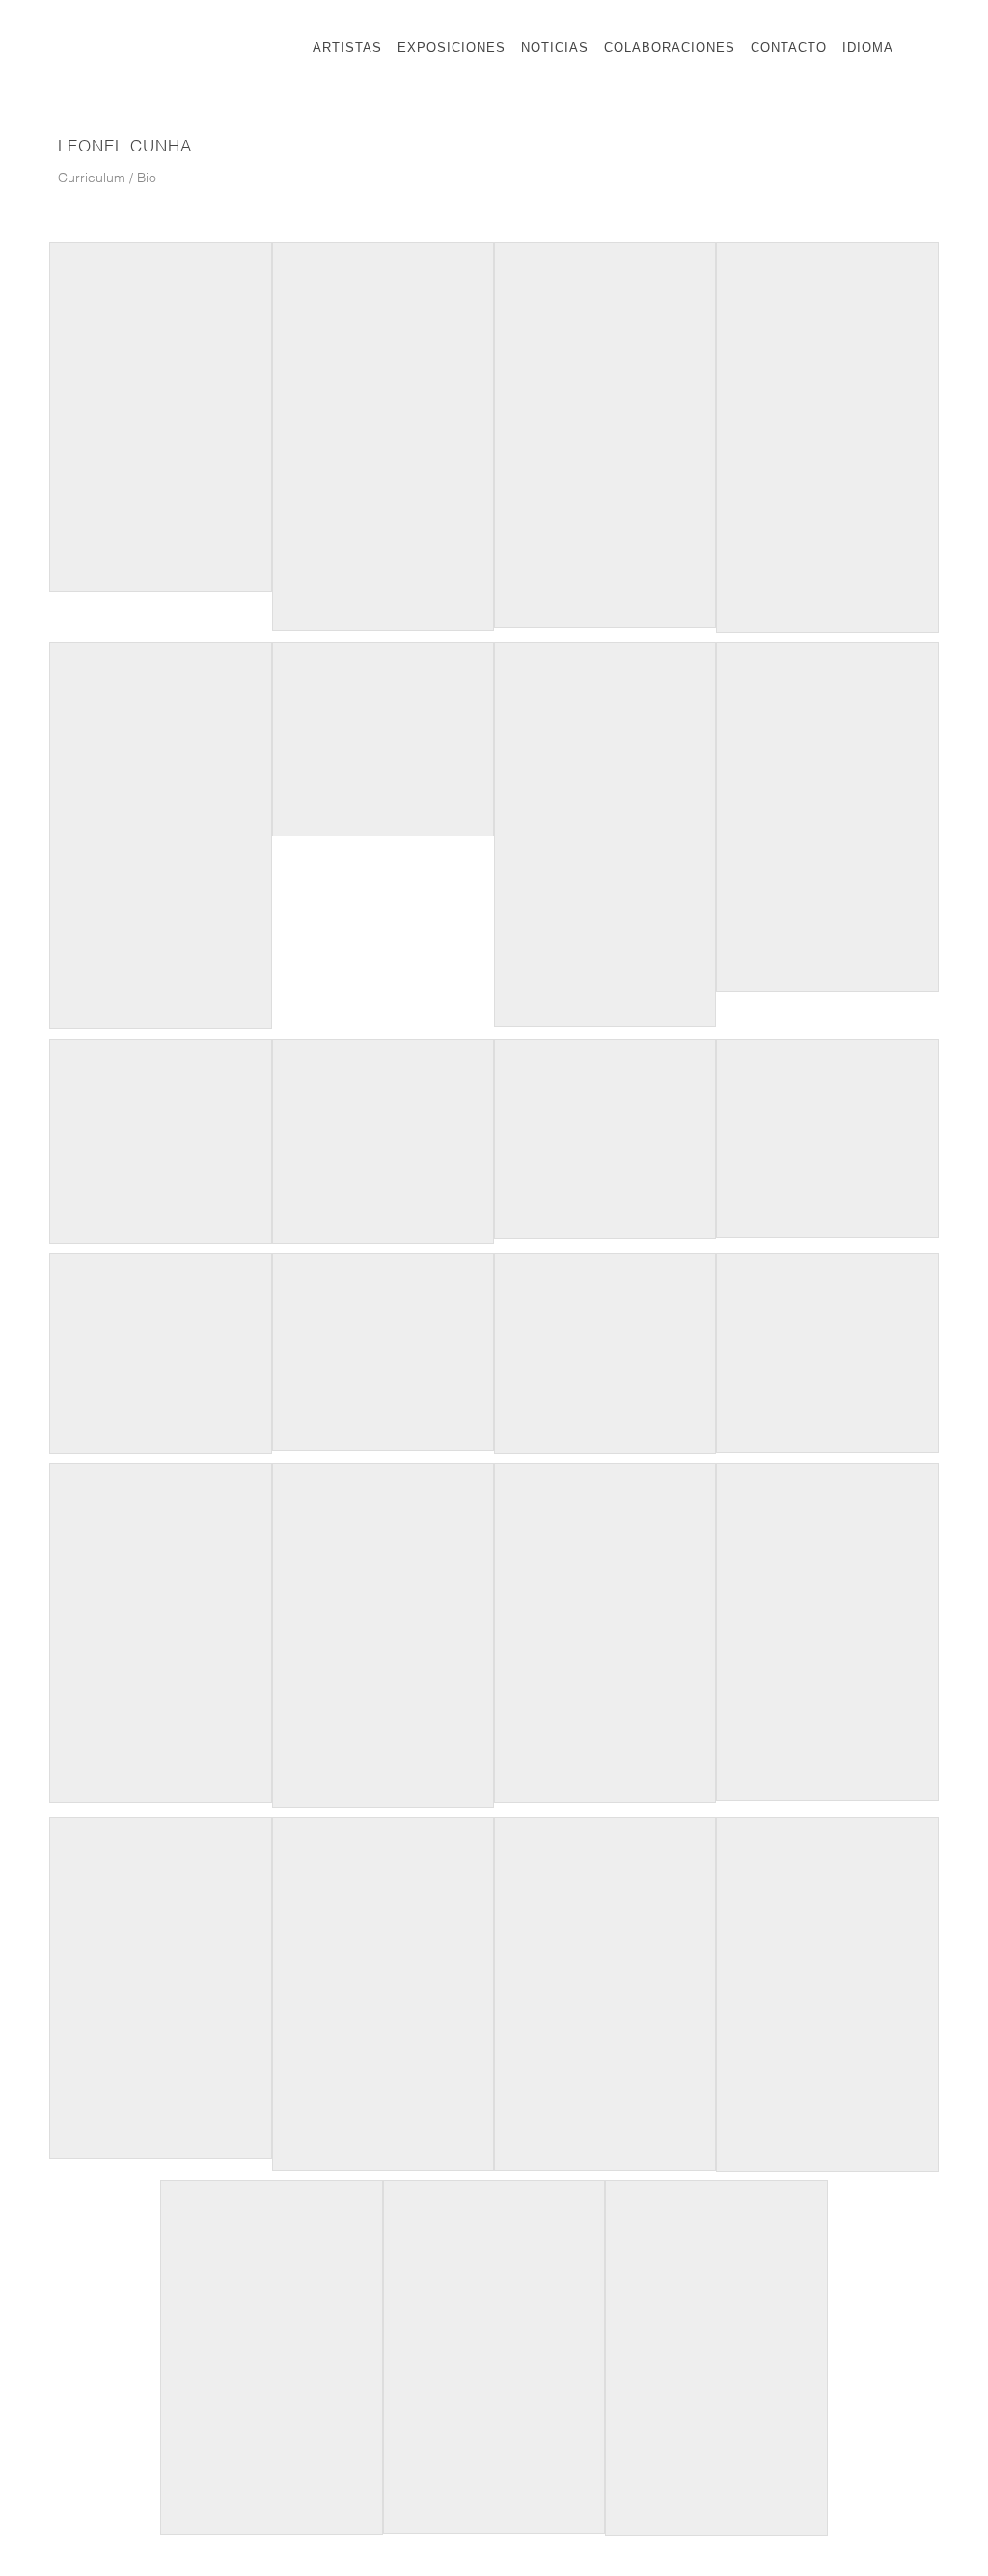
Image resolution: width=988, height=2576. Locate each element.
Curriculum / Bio (107, 179)
